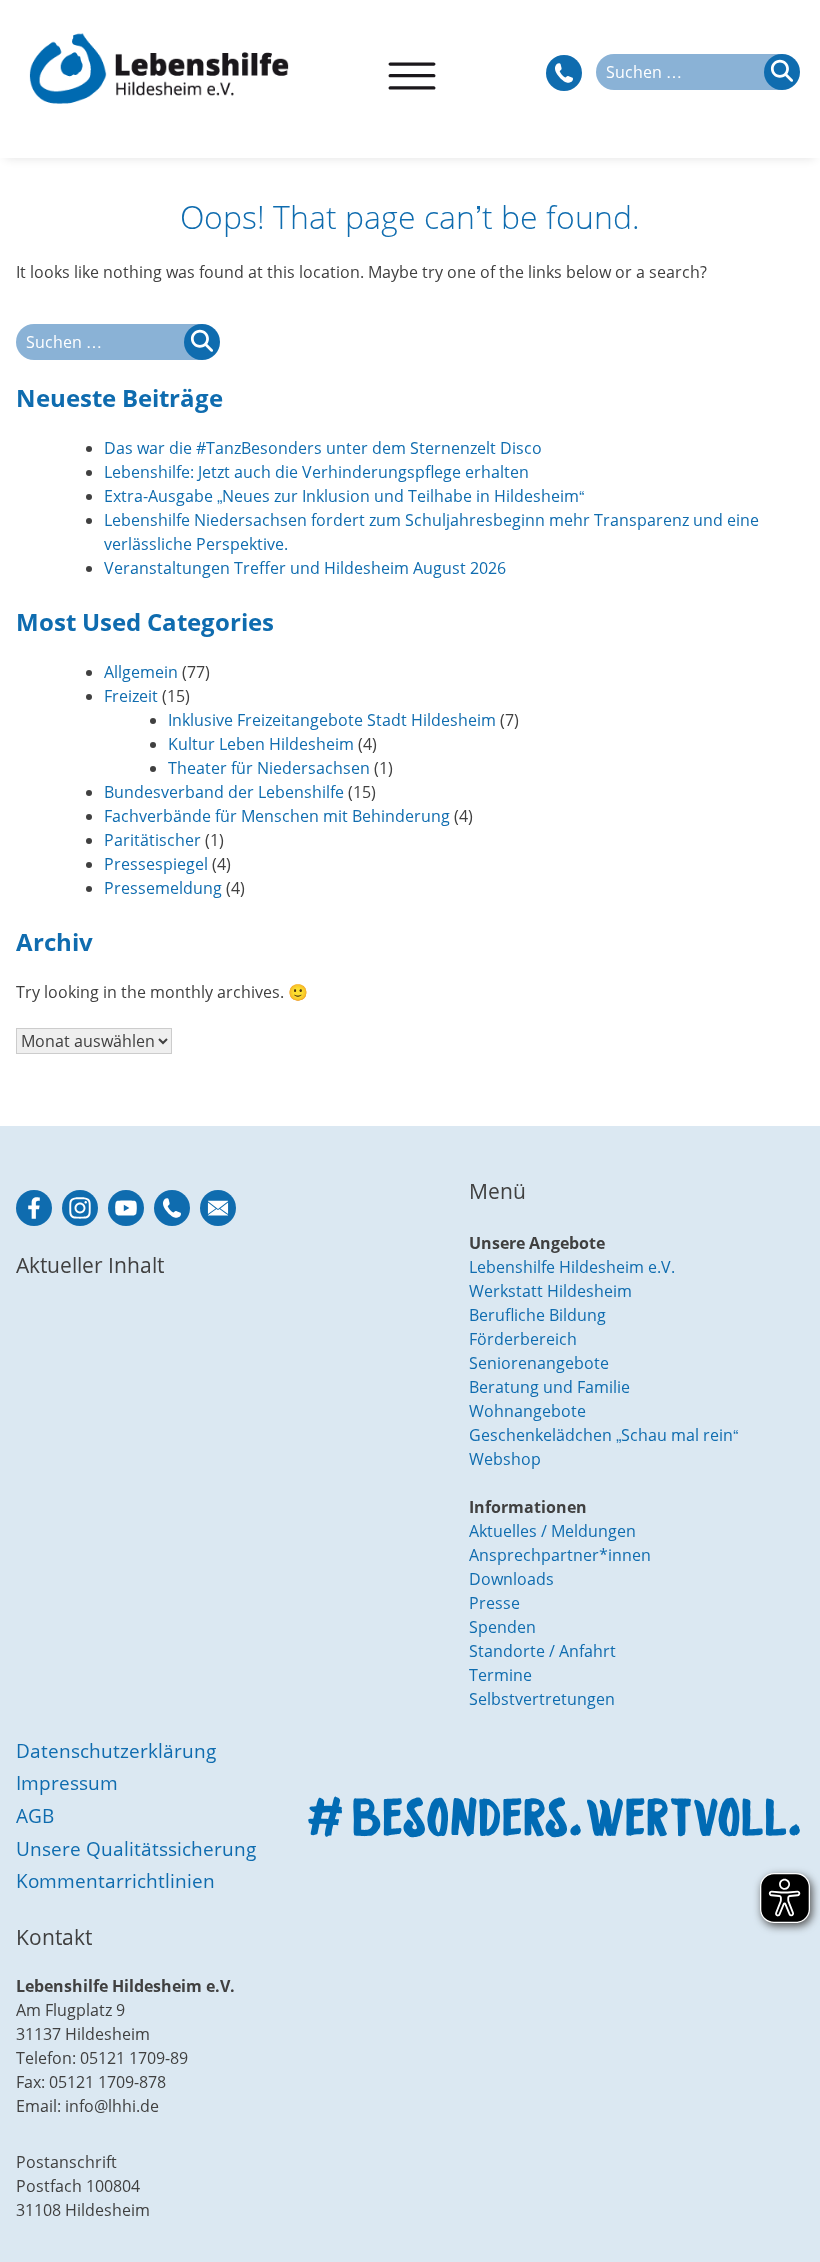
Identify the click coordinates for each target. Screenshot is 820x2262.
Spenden (502, 1627)
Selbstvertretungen (542, 1699)
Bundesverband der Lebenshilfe (224, 792)
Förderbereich (523, 1339)
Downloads (511, 1579)
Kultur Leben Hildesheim (261, 744)
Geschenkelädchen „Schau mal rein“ (603, 1435)
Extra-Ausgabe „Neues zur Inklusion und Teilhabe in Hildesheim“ (344, 496)
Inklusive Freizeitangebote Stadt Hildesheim (332, 720)
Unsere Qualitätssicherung (136, 1848)
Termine (500, 1675)
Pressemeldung (163, 888)
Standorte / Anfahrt (542, 1651)
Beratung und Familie (549, 1387)
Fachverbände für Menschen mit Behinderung (277, 816)
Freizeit (131, 696)
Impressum (67, 1782)
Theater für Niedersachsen (269, 768)
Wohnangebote (527, 1411)
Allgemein (141, 672)
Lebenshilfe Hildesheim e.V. (572, 1267)
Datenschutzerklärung (116, 1750)
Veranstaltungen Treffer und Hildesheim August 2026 (305, 568)
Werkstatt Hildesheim (550, 1291)
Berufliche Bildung (537, 1315)
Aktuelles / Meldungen (552, 1531)
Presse (494, 1603)
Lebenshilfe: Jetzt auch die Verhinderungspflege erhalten (316, 472)
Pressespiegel (156, 864)
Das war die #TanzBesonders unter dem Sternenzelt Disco (323, 448)
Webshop (505, 1459)
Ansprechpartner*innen (560, 1555)
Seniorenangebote (539, 1363)
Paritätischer (152, 840)
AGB (35, 1815)
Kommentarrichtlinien (115, 1880)
